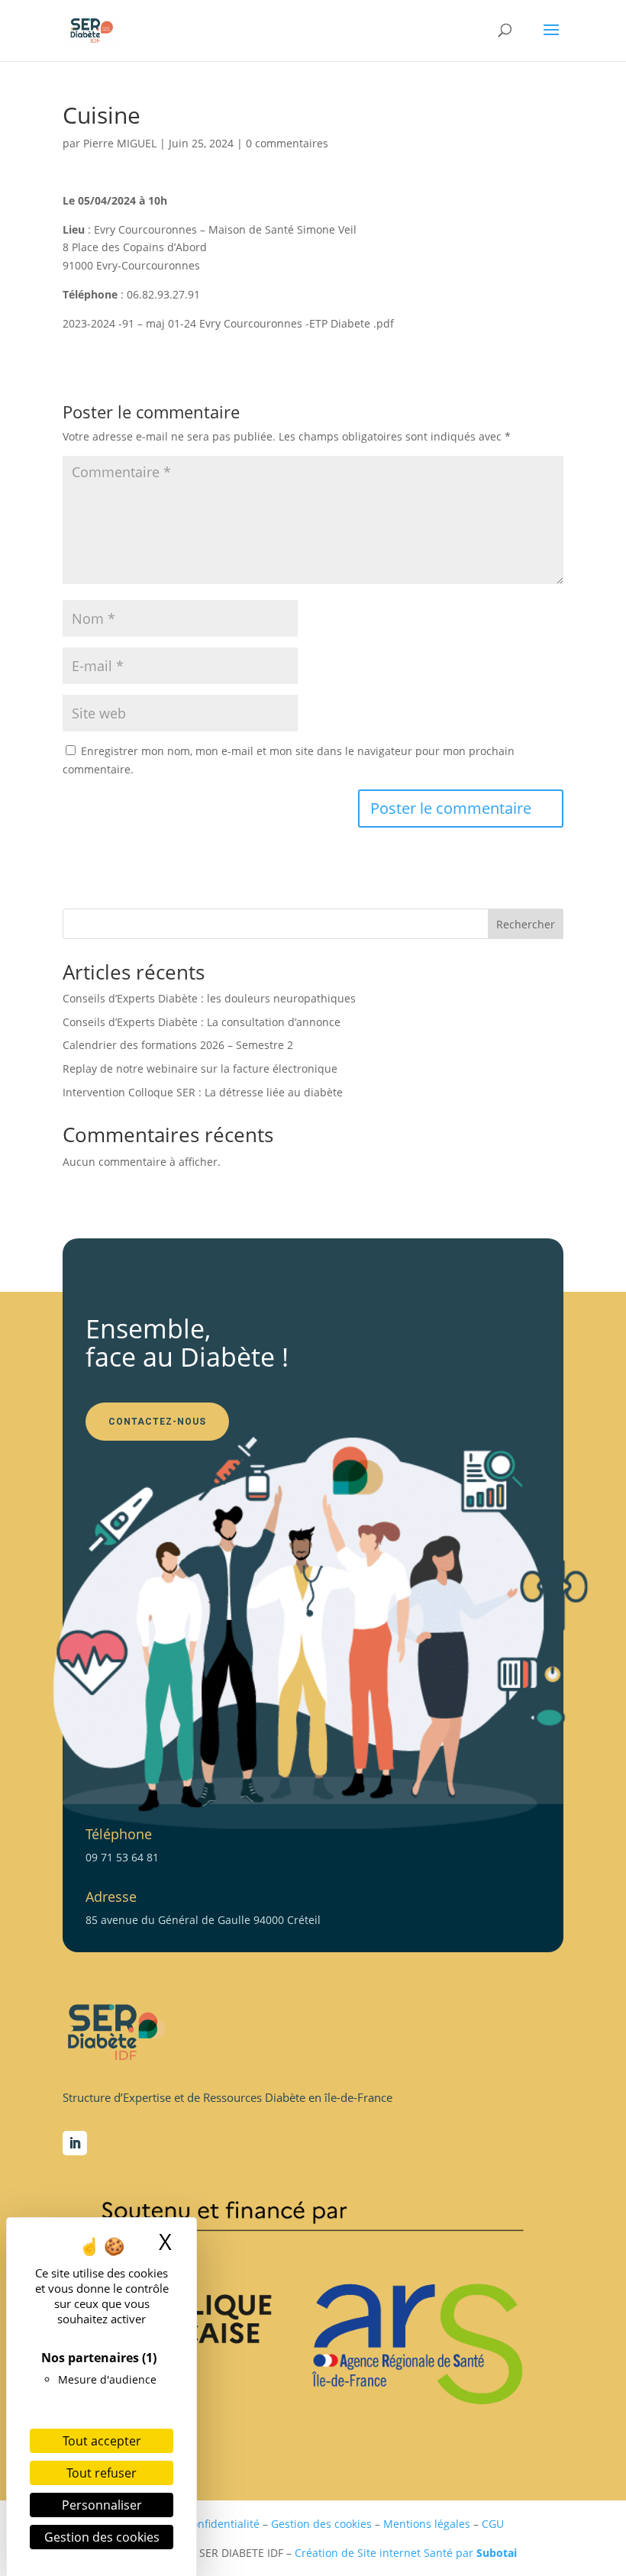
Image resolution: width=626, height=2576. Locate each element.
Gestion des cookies (321, 2524)
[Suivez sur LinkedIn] (75, 2143)
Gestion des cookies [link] (102, 2537)
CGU (493, 2524)
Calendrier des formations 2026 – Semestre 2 (178, 1045)
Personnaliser (102, 2505)
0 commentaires (287, 143)
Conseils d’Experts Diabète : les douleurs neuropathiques (209, 998)
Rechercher (526, 924)
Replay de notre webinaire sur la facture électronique (200, 1068)
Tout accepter (102, 2441)
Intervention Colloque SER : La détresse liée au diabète (203, 1092)
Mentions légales (427, 2524)
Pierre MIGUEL (120, 143)
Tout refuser (102, 2473)
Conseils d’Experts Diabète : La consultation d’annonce (202, 1022)
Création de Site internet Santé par (406, 2553)
